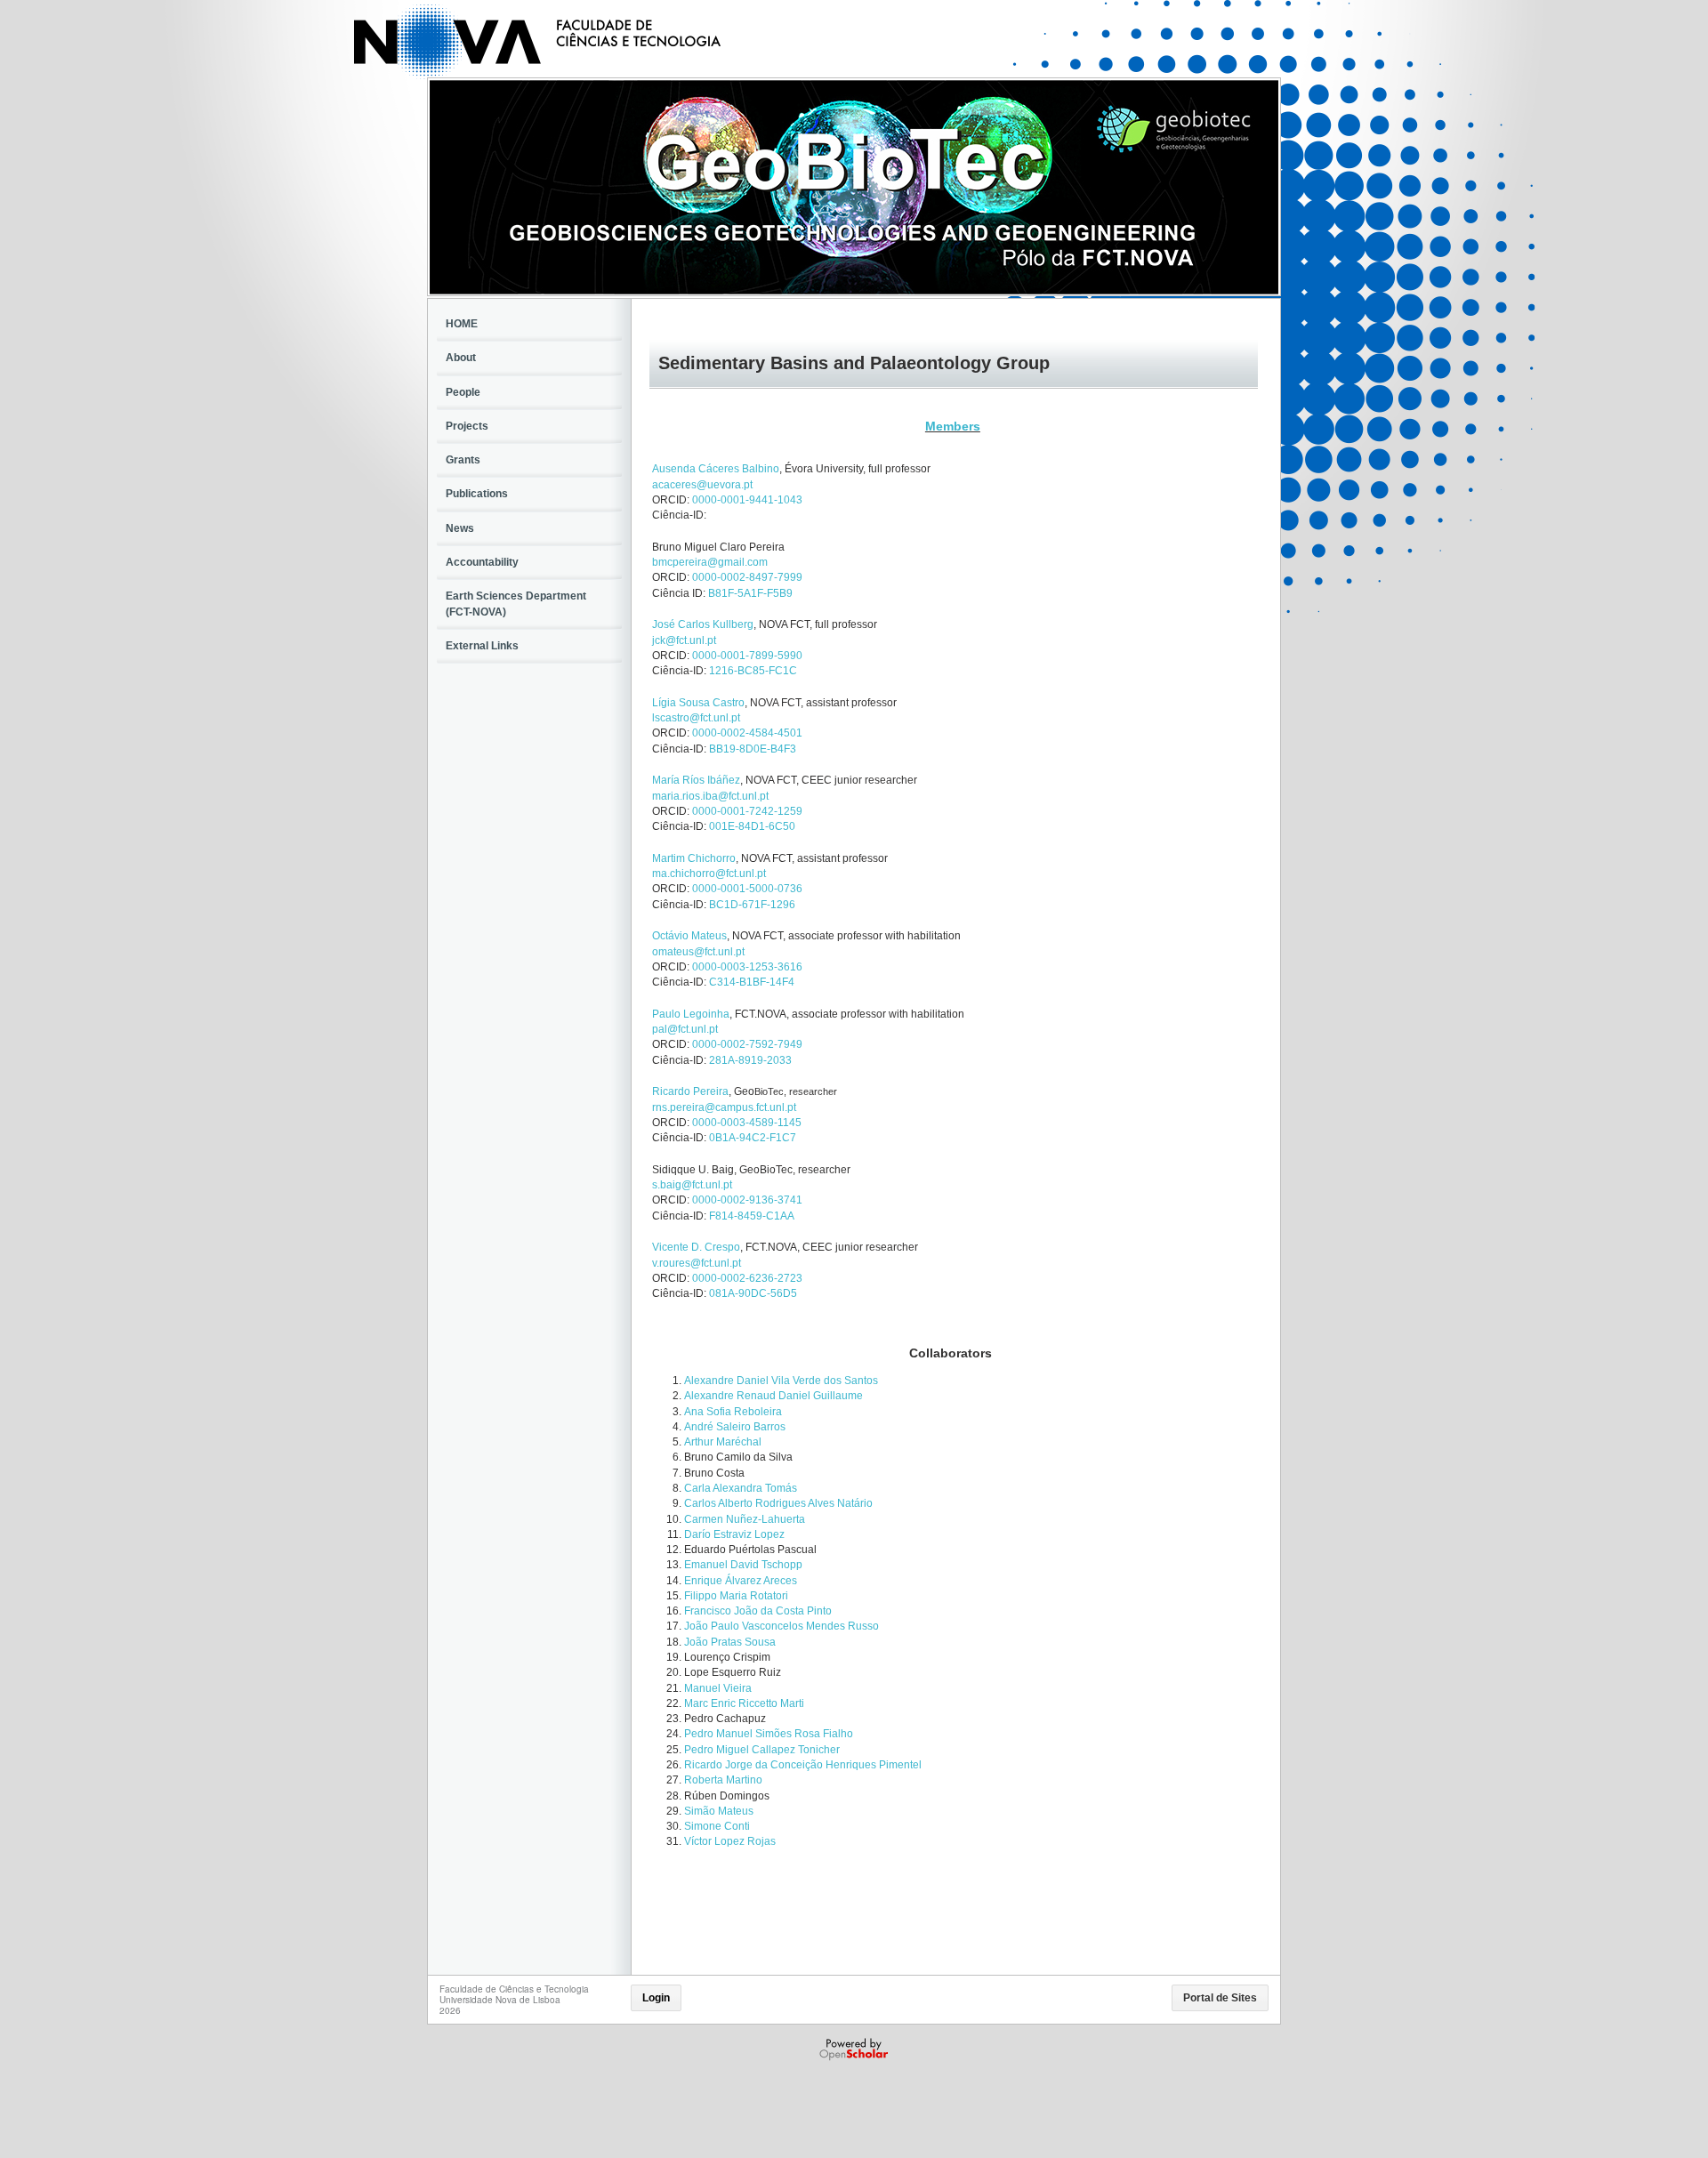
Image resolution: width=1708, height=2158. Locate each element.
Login (656, 1998)
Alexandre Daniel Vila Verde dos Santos (781, 1381)
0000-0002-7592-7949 (747, 1044)
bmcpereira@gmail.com (710, 562)
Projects (467, 426)
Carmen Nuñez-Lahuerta (745, 1519)
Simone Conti (717, 1826)
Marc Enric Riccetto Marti (744, 1703)
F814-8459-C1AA (752, 1216)
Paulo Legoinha (691, 1014)
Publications (477, 494)
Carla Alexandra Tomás (741, 1488)
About (461, 358)
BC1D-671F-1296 (752, 905)
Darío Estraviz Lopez (734, 1534)
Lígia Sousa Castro (698, 703)
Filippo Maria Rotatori (736, 1596)
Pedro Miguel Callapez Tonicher (762, 1750)
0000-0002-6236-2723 (747, 1278)
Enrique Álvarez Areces (741, 1581)
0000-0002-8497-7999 (747, 577)
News (460, 528)
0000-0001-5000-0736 (747, 889)
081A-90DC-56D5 (753, 1293)
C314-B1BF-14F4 (752, 982)
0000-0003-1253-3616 (747, 967)
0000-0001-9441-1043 (747, 500)
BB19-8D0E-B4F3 (753, 749)
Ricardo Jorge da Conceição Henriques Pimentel (803, 1765)
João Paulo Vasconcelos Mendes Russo (781, 1626)
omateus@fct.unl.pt (698, 952)
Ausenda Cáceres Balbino (716, 469)
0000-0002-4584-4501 (747, 733)
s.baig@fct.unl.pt (692, 1185)
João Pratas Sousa (730, 1642)
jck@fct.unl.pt (684, 640)
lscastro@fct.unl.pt (696, 718)
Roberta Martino (723, 1780)
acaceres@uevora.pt (702, 485)
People (463, 392)
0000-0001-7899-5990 (747, 656)
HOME (462, 324)
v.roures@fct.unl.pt (697, 1263)
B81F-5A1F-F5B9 (750, 593)
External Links (482, 646)
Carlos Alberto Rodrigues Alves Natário (778, 1503)
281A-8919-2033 (750, 1060)
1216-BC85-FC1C (753, 671)
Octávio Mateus (689, 936)
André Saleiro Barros (735, 1427)
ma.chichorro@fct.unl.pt (709, 874)
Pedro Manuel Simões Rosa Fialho (769, 1734)
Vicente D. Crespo (696, 1247)
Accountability (482, 562)
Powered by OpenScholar (855, 2049)
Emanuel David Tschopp (743, 1565)
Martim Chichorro (694, 858)
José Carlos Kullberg (703, 624)
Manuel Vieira (718, 1688)
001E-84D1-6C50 (752, 826)
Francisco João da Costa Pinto (758, 1611)
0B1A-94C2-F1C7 (753, 1138)
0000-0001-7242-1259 (747, 811)
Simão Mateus (719, 1811)
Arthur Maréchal (723, 1442)
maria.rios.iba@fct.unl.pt (710, 796)
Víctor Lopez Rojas (730, 1841)
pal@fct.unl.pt (685, 1029)
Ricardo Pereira (690, 1091)
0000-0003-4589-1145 (747, 1123)
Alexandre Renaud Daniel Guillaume (773, 1396)
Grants (463, 460)
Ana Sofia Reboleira (733, 1412)
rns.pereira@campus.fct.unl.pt (724, 1107)
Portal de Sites (1220, 1998)
